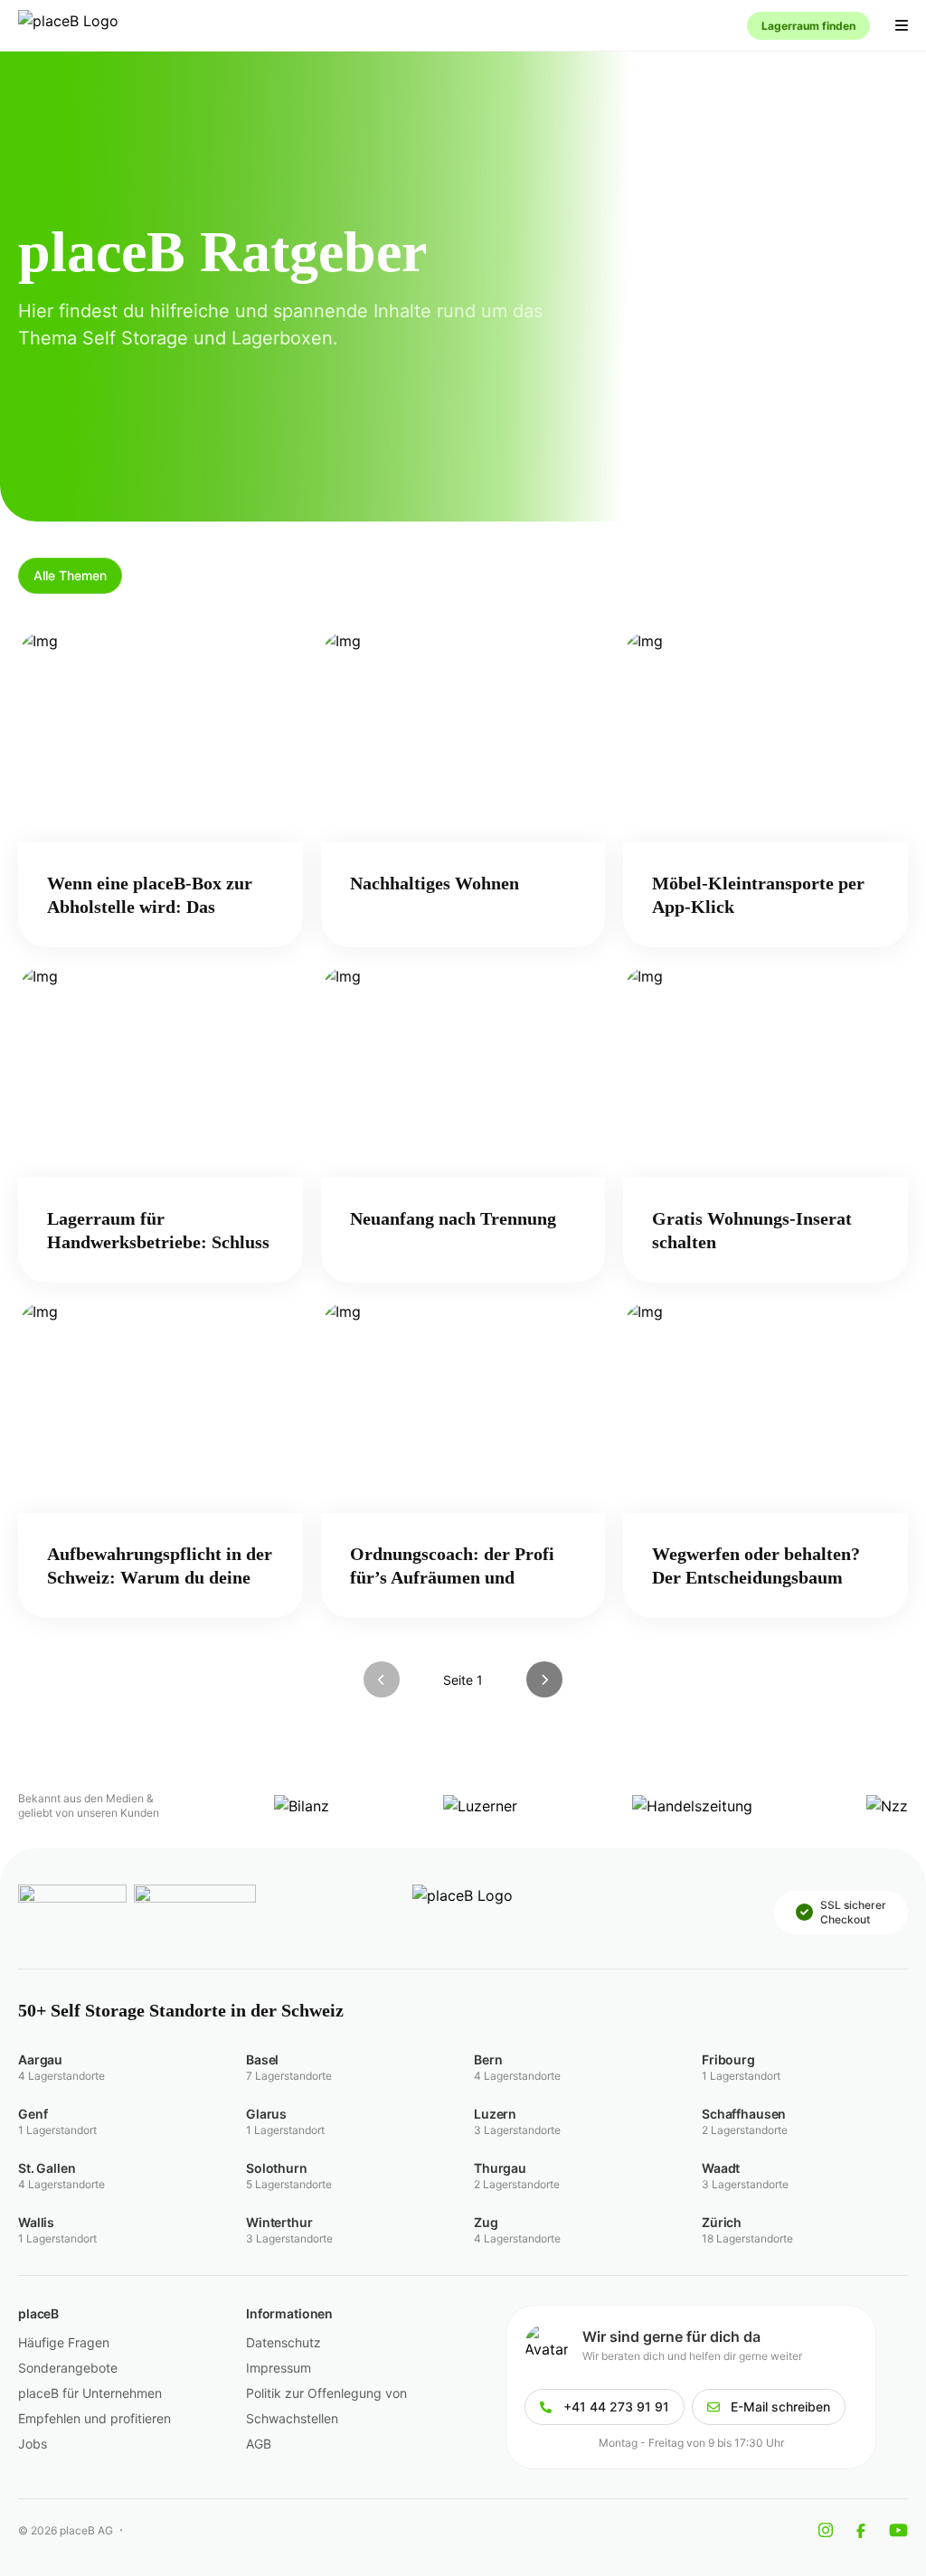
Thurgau (500, 2168)
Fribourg (728, 2059)
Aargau (40, 2059)
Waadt (721, 2168)
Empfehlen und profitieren (94, 2418)
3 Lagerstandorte (517, 2130)
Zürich (722, 2222)
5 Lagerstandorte (289, 2184)
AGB (259, 2444)
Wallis (36, 2222)
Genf (33, 2114)
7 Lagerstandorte (289, 2076)
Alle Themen (70, 575)
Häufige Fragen (64, 2342)
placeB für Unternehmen (90, 2393)
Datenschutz (283, 2342)
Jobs (33, 2444)
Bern (488, 2059)
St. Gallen (47, 2168)
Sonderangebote (68, 2368)
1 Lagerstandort (741, 2076)
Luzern (495, 2114)
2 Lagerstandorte (745, 2130)
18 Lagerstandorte (747, 2238)
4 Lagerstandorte (61, 2076)
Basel (262, 2059)
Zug (486, 2222)
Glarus (266, 2114)
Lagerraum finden (808, 26)
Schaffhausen (744, 2114)
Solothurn (277, 2168)
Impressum (279, 2368)
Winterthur (279, 2222)
